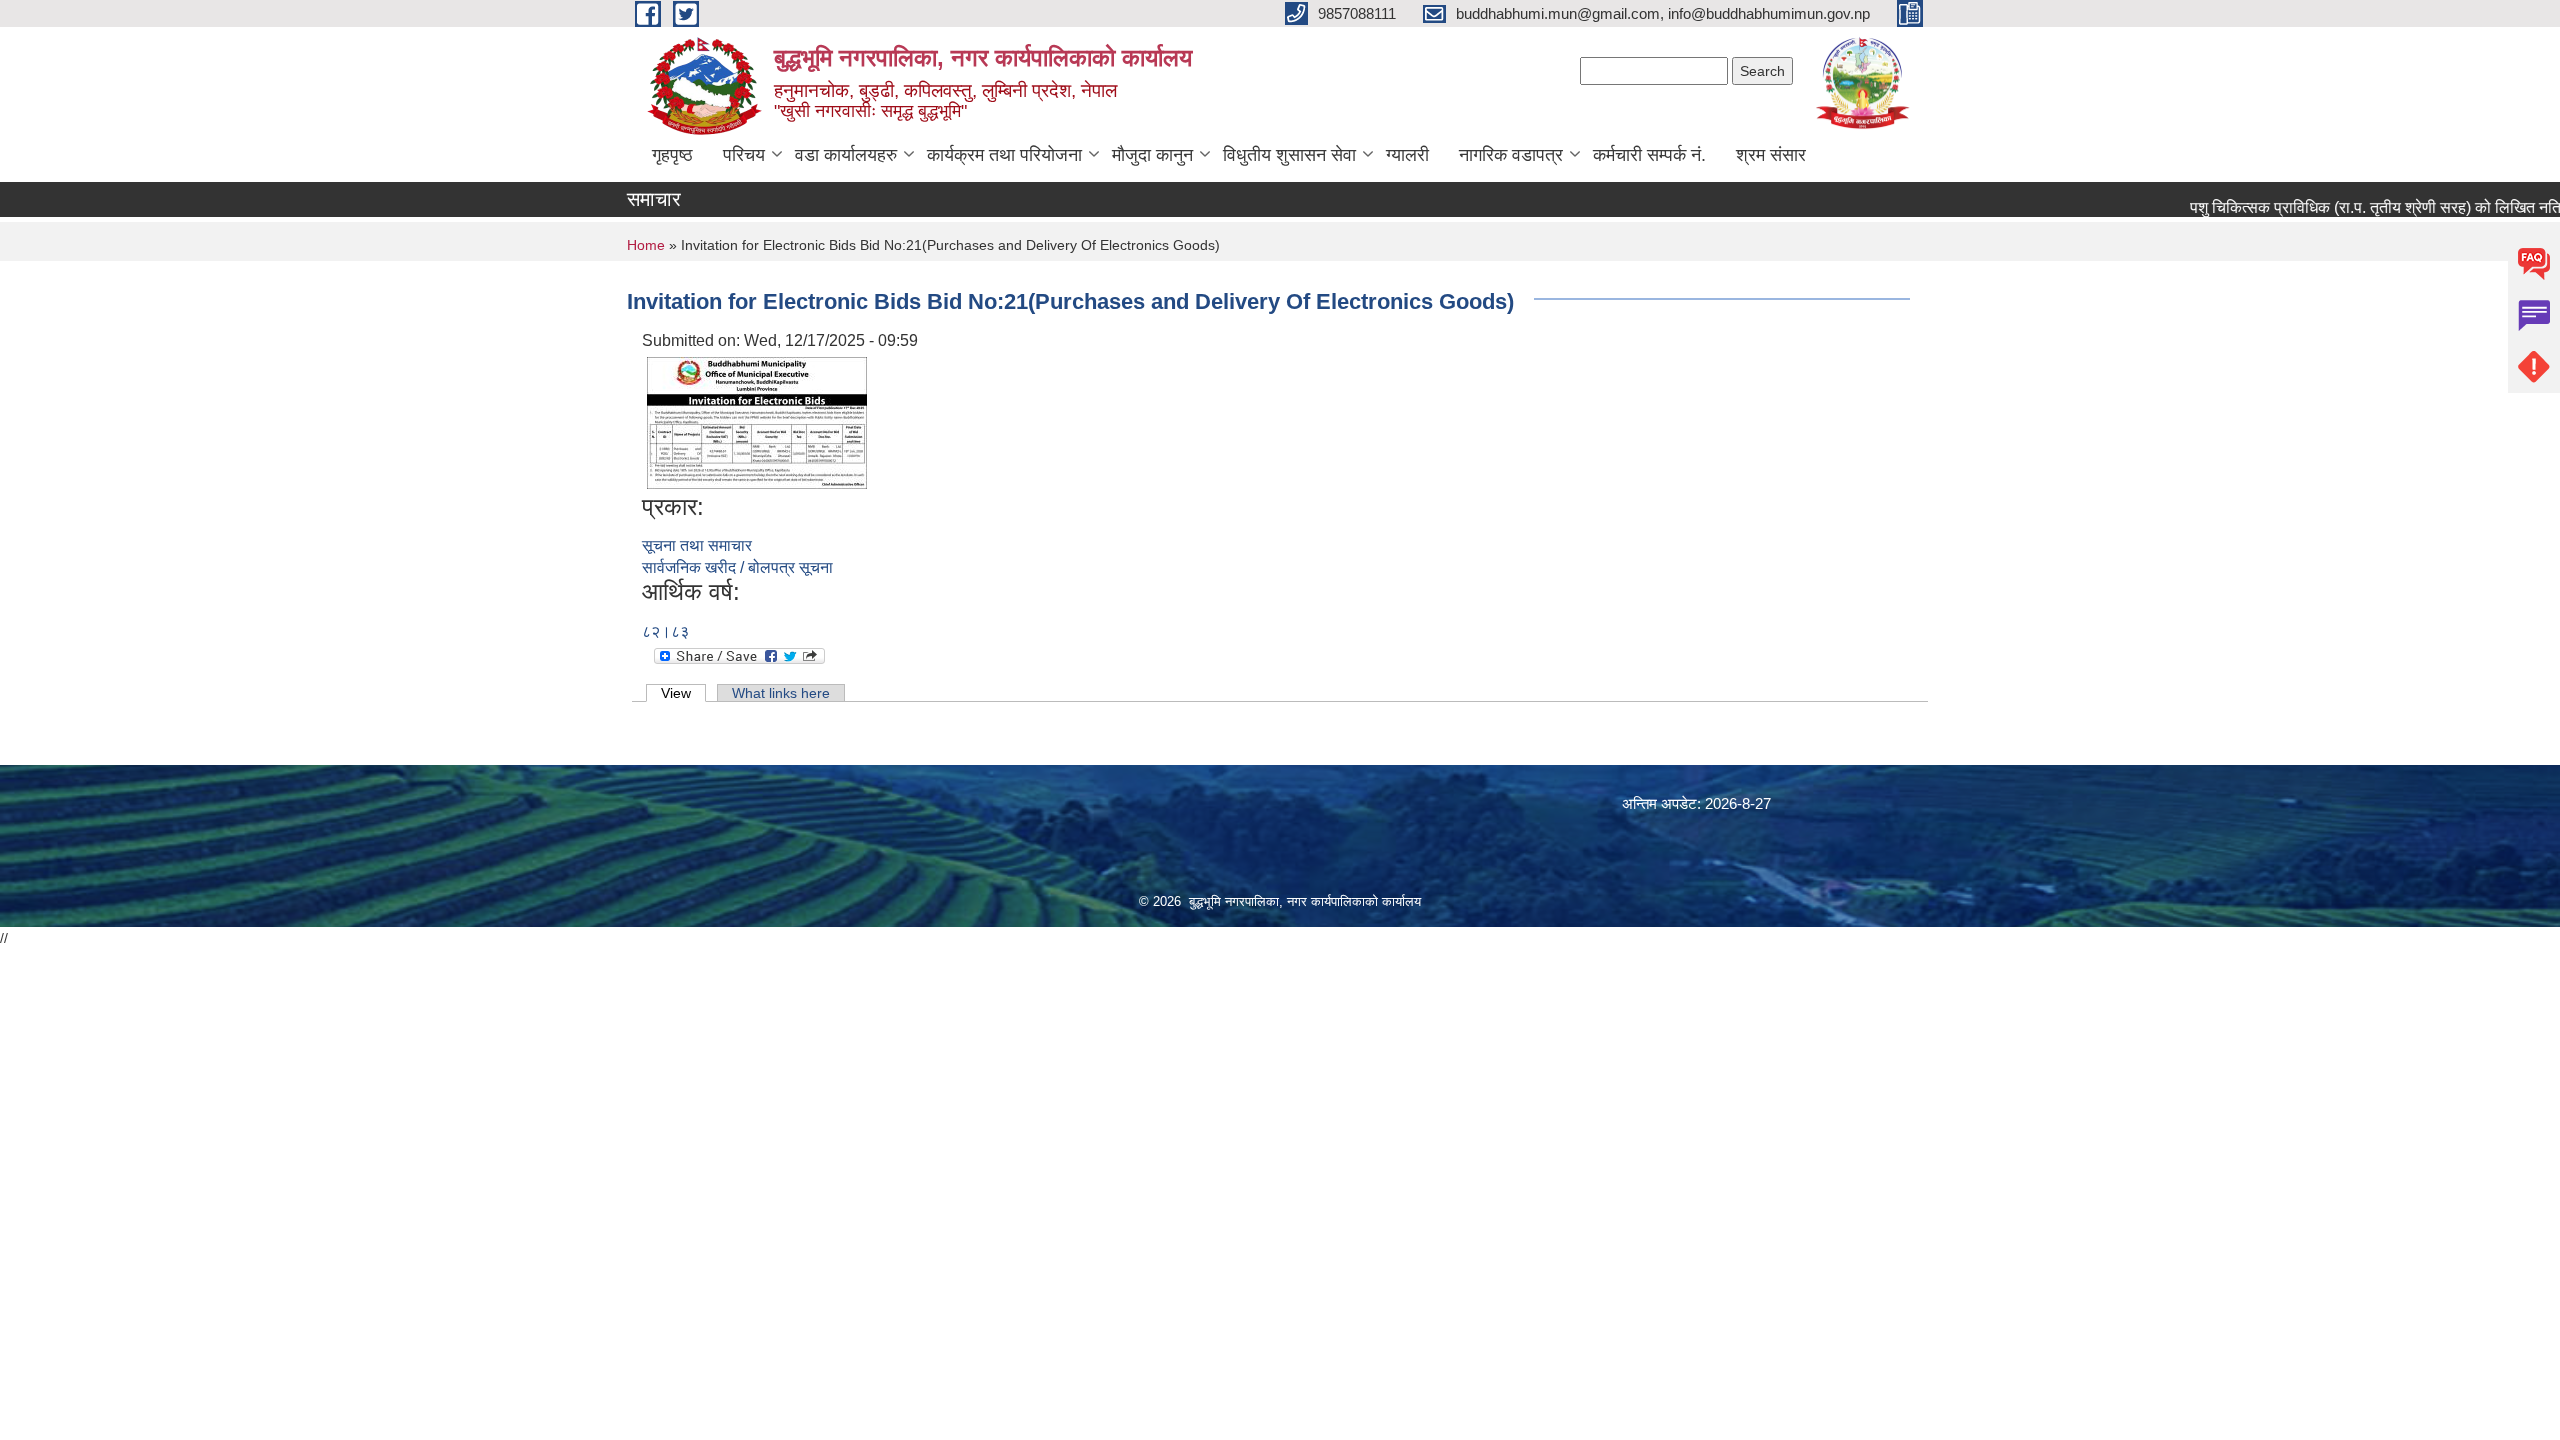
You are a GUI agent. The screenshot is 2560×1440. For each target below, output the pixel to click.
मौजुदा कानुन (1152, 155)
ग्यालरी (1407, 155)
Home (646, 245)
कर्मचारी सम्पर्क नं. (1649, 155)
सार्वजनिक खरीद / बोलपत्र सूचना (737, 567)
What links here (781, 693)
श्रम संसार (1771, 155)
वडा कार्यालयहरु (846, 155)
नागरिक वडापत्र (1511, 155)
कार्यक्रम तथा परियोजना (1004, 155)
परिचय (744, 155)
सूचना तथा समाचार (697, 545)
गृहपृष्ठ (672, 155)
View (683, 693)
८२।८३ (665, 631)
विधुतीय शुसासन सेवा (1289, 155)
